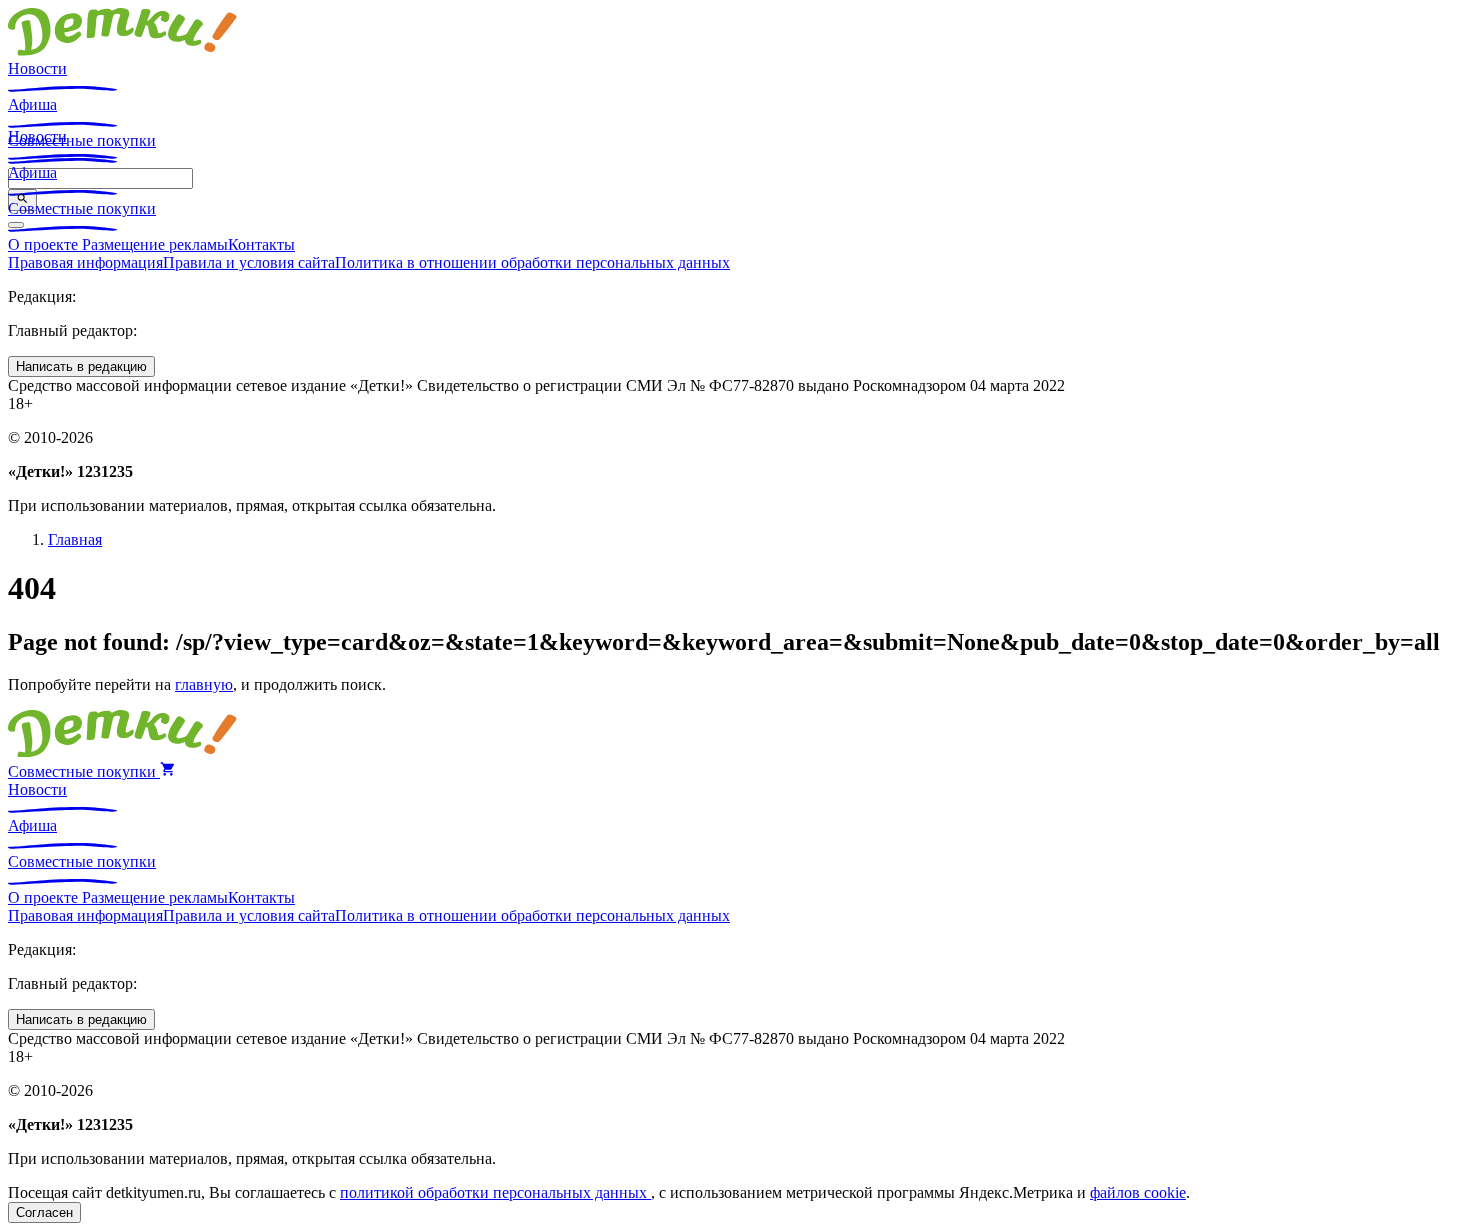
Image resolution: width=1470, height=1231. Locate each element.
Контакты (261, 244)
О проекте (45, 244)
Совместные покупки (82, 208)
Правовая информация (85, 262)
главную (204, 684)
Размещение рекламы (155, 244)
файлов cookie (1138, 1192)
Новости (37, 68)
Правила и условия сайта (249, 262)
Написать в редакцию (81, 366)
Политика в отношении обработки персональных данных (532, 262)
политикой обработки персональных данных (495, 1192)
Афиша (32, 104)
